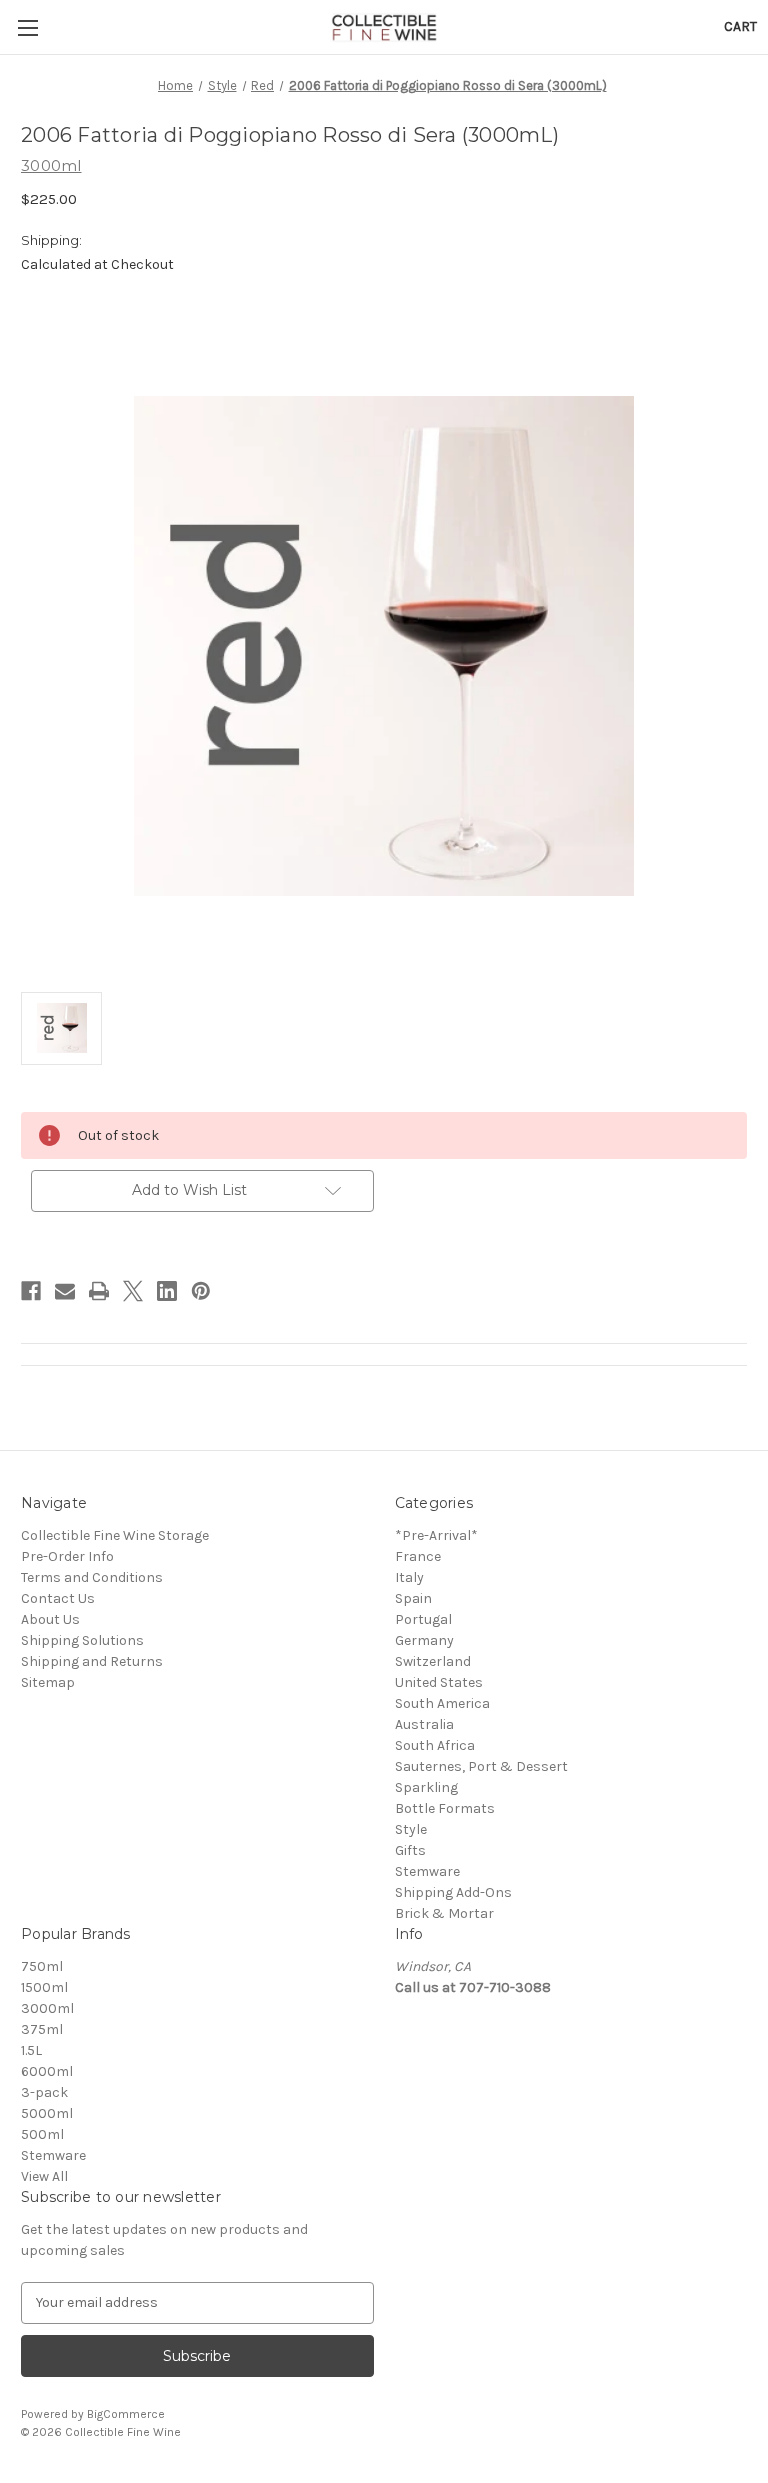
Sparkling (426, 1787)
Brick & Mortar (444, 1913)
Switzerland (433, 1661)
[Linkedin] (167, 1291)
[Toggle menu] (27, 27)
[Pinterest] (201, 1291)
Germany (424, 1640)
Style (411, 1829)
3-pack (44, 2092)
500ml (42, 2134)
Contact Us (58, 1598)
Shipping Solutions (82, 1640)
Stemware (427, 1871)
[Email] (65, 1291)
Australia (424, 1724)
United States (439, 1682)
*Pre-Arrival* (436, 1535)
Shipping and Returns (92, 1661)
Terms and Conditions (92, 1577)
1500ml (44, 1987)
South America (442, 1703)
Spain (413, 1598)
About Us (50, 1619)
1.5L (31, 2050)
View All (44, 2176)
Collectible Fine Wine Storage (115, 1535)
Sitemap (48, 1682)
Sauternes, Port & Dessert (481, 1766)
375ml (42, 2029)
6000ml (47, 2071)
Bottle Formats (445, 1808)
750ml (42, 1966)
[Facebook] (31, 1291)
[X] (133, 1291)
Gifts (410, 1850)
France (418, 1556)
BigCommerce (126, 2414)
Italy (409, 1577)
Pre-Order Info (67, 1556)
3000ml (47, 2008)
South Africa (435, 1745)
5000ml (47, 2113)
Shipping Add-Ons (453, 1892)
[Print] (99, 1291)
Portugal (423, 1619)
